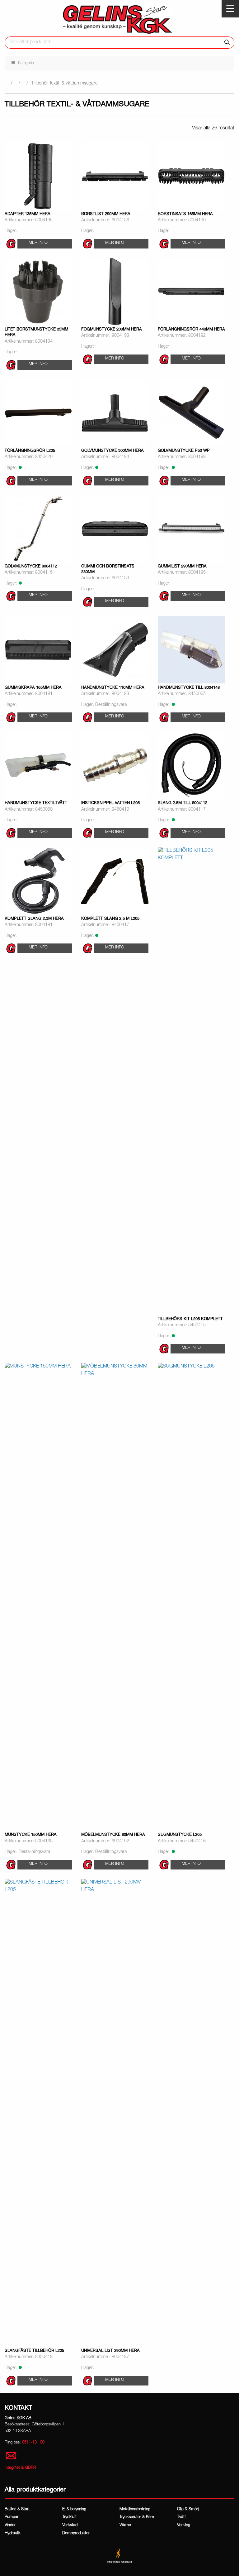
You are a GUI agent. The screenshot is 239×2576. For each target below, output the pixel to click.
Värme (125, 2525)
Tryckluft (69, 2517)
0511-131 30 (33, 2443)
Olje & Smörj (188, 2509)
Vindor (10, 2525)
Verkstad (70, 2525)
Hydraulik (13, 2533)
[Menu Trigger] (230, 9)
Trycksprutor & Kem (137, 2517)
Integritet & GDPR (20, 2468)
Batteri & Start (17, 2509)
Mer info (38, 243)
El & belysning (74, 2509)
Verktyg (184, 2525)
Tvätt (181, 2517)
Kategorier (26, 63)
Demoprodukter (76, 2533)
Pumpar (12, 2517)
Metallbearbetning (135, 2509)
